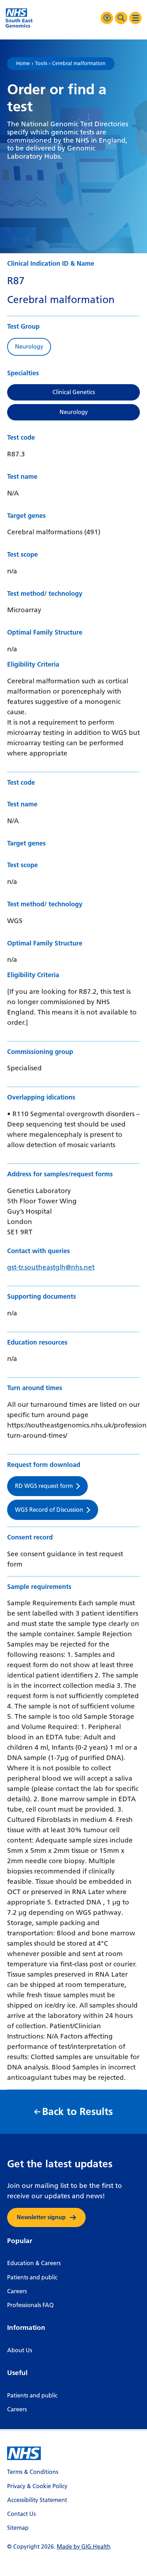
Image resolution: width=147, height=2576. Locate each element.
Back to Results (77, 2112)
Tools (41, 64)
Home (23, 64)
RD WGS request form (44, 1486)
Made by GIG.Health (84, 2547)
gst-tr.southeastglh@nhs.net (51, 1267)
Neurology (74, 412)
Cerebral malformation (79, 64)
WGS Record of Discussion (49, 1510)
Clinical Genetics (74, 392)
